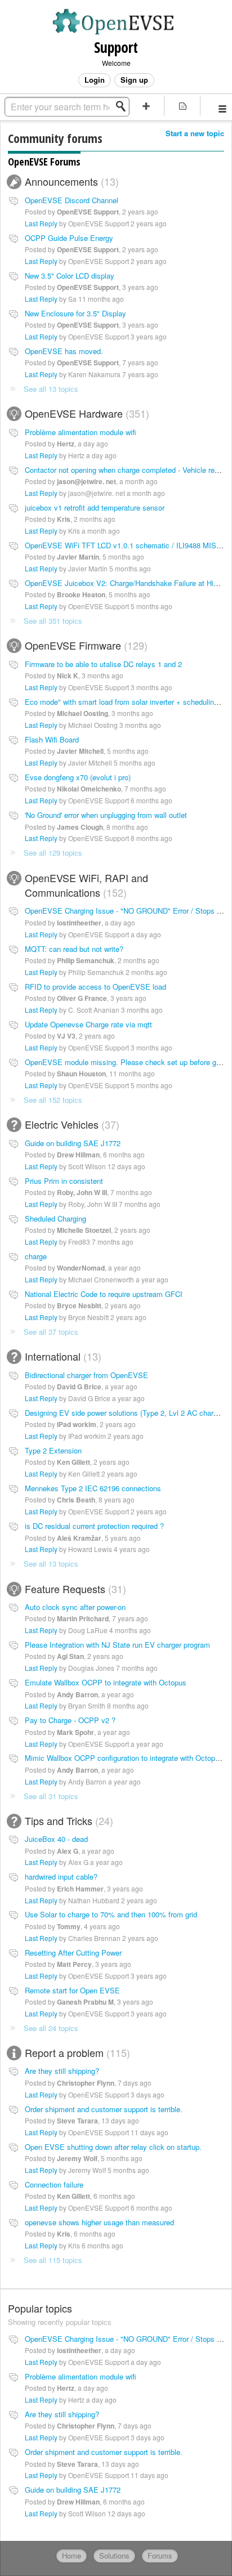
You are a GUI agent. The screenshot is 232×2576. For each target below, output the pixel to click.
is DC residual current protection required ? (94, 1526)
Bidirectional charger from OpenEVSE (86, 1375)
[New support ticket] (146, 106)
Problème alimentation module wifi (81, 432)
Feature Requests (74, 1589)
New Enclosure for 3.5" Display (75, 313)
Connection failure (54, 2184)
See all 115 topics (53, 2260)
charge (36, 1256)
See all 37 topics (51, 1332)
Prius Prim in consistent (64, 1181)
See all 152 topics (53, 1100)
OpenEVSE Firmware (84, 645)
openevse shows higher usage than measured (99, 2222)
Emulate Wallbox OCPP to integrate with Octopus (106, 1682)
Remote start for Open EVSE (72, 1990)
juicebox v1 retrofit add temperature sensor (95, 507)
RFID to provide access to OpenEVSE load (95, 987)
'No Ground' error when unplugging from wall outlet (106, 815)
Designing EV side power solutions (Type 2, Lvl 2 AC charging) (127, 1413)
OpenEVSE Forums (44, 162)
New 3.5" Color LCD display (70, 276)
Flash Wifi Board (52, 739)
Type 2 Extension (53, 1450)
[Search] (124, 106)
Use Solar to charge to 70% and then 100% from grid (111, 1914)
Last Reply (41, 223)
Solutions (114, 2555)
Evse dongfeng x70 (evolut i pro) (78, 777)
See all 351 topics (53, 621)
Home (72, 2555)
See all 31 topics (51, 1796)
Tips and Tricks (67, 1821)
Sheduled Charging (55, 1218)
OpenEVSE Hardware (85, 413)
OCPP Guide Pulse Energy (69, 238)
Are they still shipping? (62, 2071)
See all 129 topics (53, 853)
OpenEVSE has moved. (64, 351)
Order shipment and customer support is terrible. (104, 2109)
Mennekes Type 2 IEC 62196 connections (93, 1488)
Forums (160, 2555)
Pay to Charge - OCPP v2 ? (70, 1720)
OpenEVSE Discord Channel (72, 200)
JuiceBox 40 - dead (56, 1839)
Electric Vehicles (70, 1124)
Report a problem (76, 2052)
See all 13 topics (51, 389)
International (61, 1356)
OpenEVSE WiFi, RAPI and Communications (86, 885)
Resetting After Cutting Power (73, 1953)
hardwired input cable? (61, 1877)
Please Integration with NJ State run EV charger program (117, 1645)
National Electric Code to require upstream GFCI (104, 1294)
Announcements (70, 181)
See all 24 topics (51, 2028)
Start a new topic (195, 133)
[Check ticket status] (182, 106)
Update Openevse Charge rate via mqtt (88, 1024)
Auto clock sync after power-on (75, 1607)
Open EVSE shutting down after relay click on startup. (113, 2147)
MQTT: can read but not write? (74, 949)
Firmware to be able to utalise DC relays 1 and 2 (103, 664)
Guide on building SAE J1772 (73, 1143)
